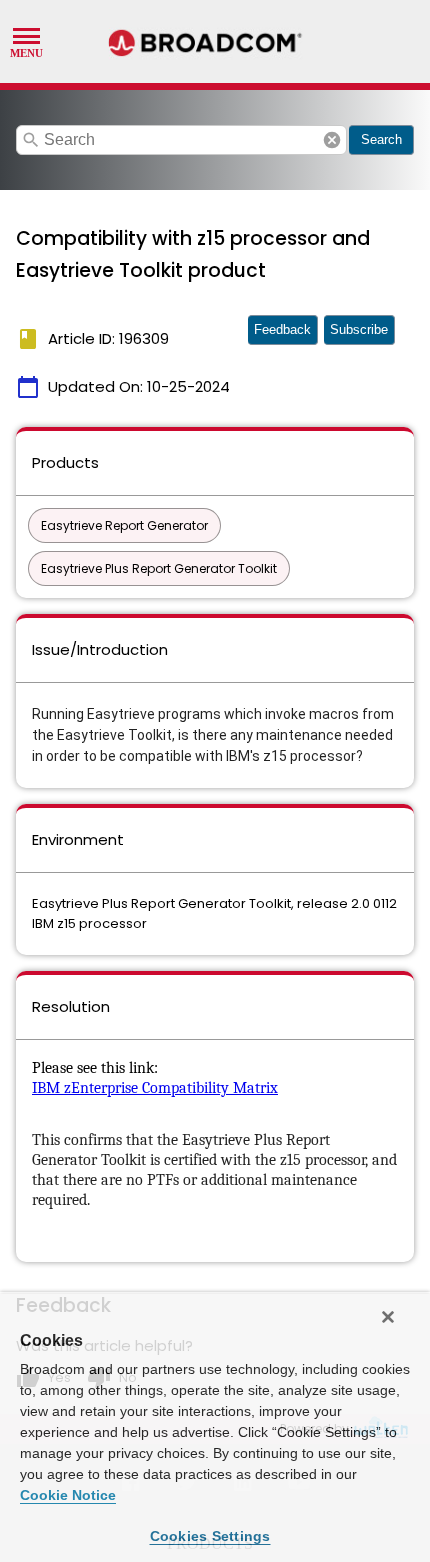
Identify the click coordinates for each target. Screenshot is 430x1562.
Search (381, 139)
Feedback (282, 329)
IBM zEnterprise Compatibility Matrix (155, 1088)
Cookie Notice (68, 1495)
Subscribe (359, 329)
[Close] (388, 1317)
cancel (332, 140)
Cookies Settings (210, 1536)
